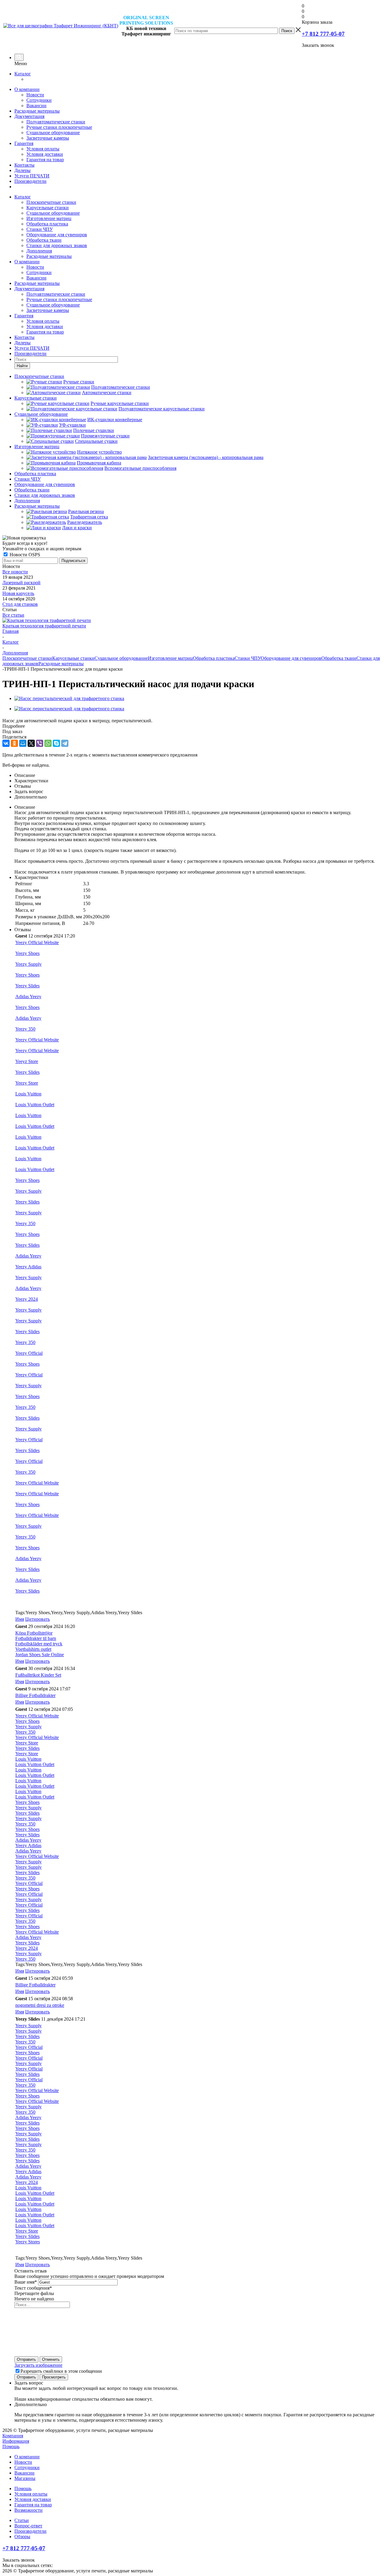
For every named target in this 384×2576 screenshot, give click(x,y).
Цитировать (37, 1619)
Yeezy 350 (25, 1029)
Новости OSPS (24, 555)
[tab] (192, 726)
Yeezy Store (27, 1083)
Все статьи (13, 615)
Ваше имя (26, 2282)
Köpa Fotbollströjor (34, 1633)
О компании (27, 89)
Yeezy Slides (27, 986)
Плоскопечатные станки (51, 202)
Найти (22, 366)
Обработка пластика (47, 224)
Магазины (25, 2478)
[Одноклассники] (14, 743)
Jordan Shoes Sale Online (40, 1655)
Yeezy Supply (28, 964)
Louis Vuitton (28, 1094)
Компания (13, 2436)
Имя (20, 1619)
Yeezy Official (29, 1353)
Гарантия (24, 143)
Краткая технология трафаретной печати (44, 626)
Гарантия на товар (45, 160)
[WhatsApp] (48, 743)
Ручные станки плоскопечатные (59, 127)
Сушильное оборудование (53, 133)
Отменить (51, 2359)
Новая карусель (18, 593)
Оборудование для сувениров (57, 235)
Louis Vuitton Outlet (35, 1105)
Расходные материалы (37, 111)
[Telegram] (65, 743)
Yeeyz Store (27, 1061)
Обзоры (22, 2537)
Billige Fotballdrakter (35, 1695)
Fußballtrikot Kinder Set (38, 1675)
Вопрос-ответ (28, 2526)
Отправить (26, 2359)
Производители (30, 181)
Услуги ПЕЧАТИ (32, 176)
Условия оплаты (43, 149)
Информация (16, 2441)
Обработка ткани (44, 240)
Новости (35, 95)
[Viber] (40, 743)
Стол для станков (20, 604)
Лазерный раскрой (21, 583)
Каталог (23, 74)
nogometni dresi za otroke (40, 2005)
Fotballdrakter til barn (36, 1638)
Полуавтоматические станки (56, 122)
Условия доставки (45, 154)
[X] (31, 743)
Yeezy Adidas (28, 1267)
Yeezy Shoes (27, 953)
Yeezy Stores (28, 2242)
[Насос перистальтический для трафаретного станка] (69, 698)
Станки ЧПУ (40, 229)
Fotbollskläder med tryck (39, 1644)
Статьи (22, 2520)
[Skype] (56, 743)
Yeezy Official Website (37, 942)
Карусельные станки (48, 208)
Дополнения (39, 251)
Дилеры (22, 170)
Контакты (24, 165)
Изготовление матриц (49, 218)
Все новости (15, 572)
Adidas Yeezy (28, 997)
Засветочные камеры (48, 138)
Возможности (28, 2510)
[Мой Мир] (23, 743)
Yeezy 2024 (27, 1299)
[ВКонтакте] (6, 743)
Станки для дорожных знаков (57, 245)
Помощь (11, 2446)
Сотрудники (39, 100)
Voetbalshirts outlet (33, 1649)
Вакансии (36, 106)
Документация (29, 116)
